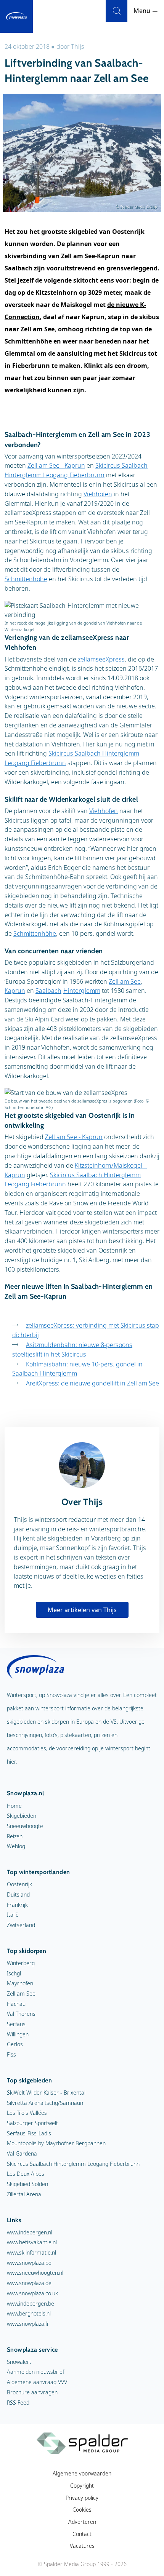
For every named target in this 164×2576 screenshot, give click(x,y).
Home (14, 1806)
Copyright (82, 2486)
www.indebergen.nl (30, 2232)
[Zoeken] (117, 11)
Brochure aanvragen (32, 2392)
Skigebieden (22, 1816)
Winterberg (21, 1963)
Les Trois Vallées (27, 2113)
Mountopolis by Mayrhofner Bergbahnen (56, 2143)
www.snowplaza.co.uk (32, 2293)
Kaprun (15, 991)
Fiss (11, 2054)
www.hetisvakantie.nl (32, 2242)
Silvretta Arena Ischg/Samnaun (45, 2103)
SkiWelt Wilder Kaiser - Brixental (46, 2093)
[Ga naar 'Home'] (16, 16)
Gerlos (15, 2044)
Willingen (18, 2034)
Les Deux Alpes (26, 2174)
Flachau (16, 2004)
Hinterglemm (82, 991)
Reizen (15, 1836)
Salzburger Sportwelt (32, 2123)
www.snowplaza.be (29, 2263)
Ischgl (14, 1973)
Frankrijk (17, 1905)
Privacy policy (82, 2498)
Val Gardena (22, 2153)
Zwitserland (21, 1925)
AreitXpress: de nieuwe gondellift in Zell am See (92, 1383)
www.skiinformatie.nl (31, 2252)
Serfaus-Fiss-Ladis (29, 2133)
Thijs (78, 46)
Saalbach (48, 991)
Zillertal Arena (24, 2194)
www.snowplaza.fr (28, 2324)
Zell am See (125, 981)
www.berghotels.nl (29, 2313)
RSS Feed (18, 2403)
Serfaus (16, 2024)
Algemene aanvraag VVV (37, 2382)
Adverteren (82, 2522)
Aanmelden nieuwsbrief (35, 2372)
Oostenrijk (19, 1884)
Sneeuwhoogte (25, 1826)
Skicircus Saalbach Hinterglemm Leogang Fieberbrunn (73, 2164)
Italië (13, 1915)
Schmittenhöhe (26, 579)
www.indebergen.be (31, 2304)
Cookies (82, 2510)
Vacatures (82, 2546)
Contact (82, 2534)
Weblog (16, 1846)
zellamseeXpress (101, 659)
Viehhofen (98, 494)
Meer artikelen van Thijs (82, 1610)
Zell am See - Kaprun (56, 465)
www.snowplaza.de (29, 2283)
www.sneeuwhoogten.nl (35, 2273)
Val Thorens (21, 2014)
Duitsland (18, 1894)
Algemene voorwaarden (82, 2473)
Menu (143, 11)
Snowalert (19, 2362)
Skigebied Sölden (27, 2184)
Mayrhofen (20, 1983)
